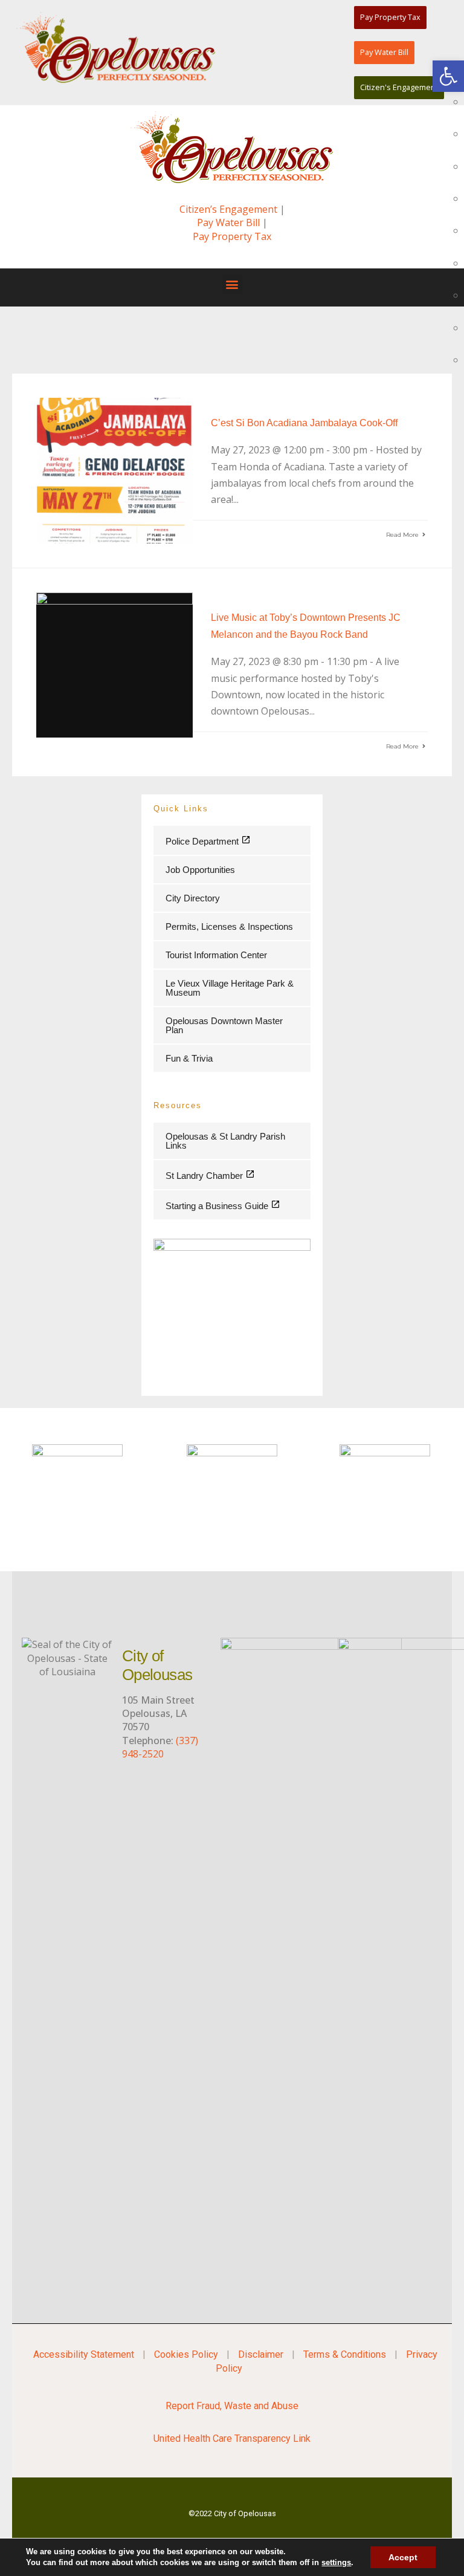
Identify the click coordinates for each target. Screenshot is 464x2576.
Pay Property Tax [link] (232, 236)
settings (336, 2562)
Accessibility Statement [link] (84, 2354)
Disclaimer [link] (261, 2354)
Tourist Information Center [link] (216, 955)
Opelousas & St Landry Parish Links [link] (225, 1141)
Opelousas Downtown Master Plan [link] (224, 1025)
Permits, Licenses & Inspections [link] (229, 926)
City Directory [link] (193, 898)
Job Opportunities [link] (200, 870)
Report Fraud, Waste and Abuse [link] (232, 2406)
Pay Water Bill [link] (228, 222)
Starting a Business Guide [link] (218, 1206)
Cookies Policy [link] (186, 2354)
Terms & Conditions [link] (345, 2354)
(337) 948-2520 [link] (160, 1747)
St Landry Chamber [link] (205, 1176)
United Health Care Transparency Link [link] (232, 2438)
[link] (448, 76)
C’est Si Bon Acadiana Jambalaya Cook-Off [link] (304, 423)
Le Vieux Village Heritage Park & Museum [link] (230, 988)
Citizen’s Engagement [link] (228, 209)
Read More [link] (403, 535)
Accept (403, 2557)
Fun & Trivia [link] (189, 1058)
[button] (232, 284)
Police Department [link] (203, 841)
